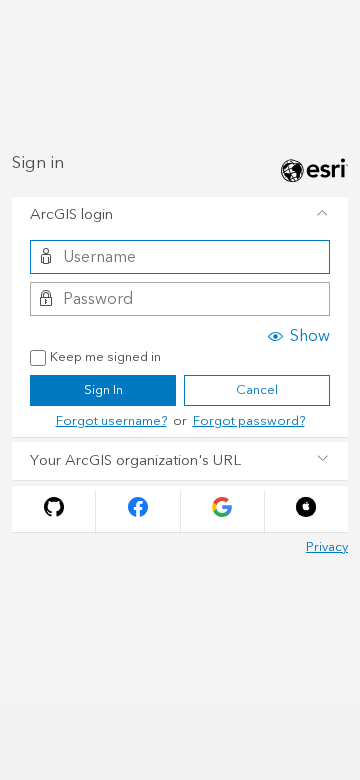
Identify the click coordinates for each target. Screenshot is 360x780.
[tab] (180, 216)
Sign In (103, 390)
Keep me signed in (105, 358)
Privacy (327, 547)
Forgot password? (249, 421)
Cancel (257, 390)
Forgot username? (111, 421)
